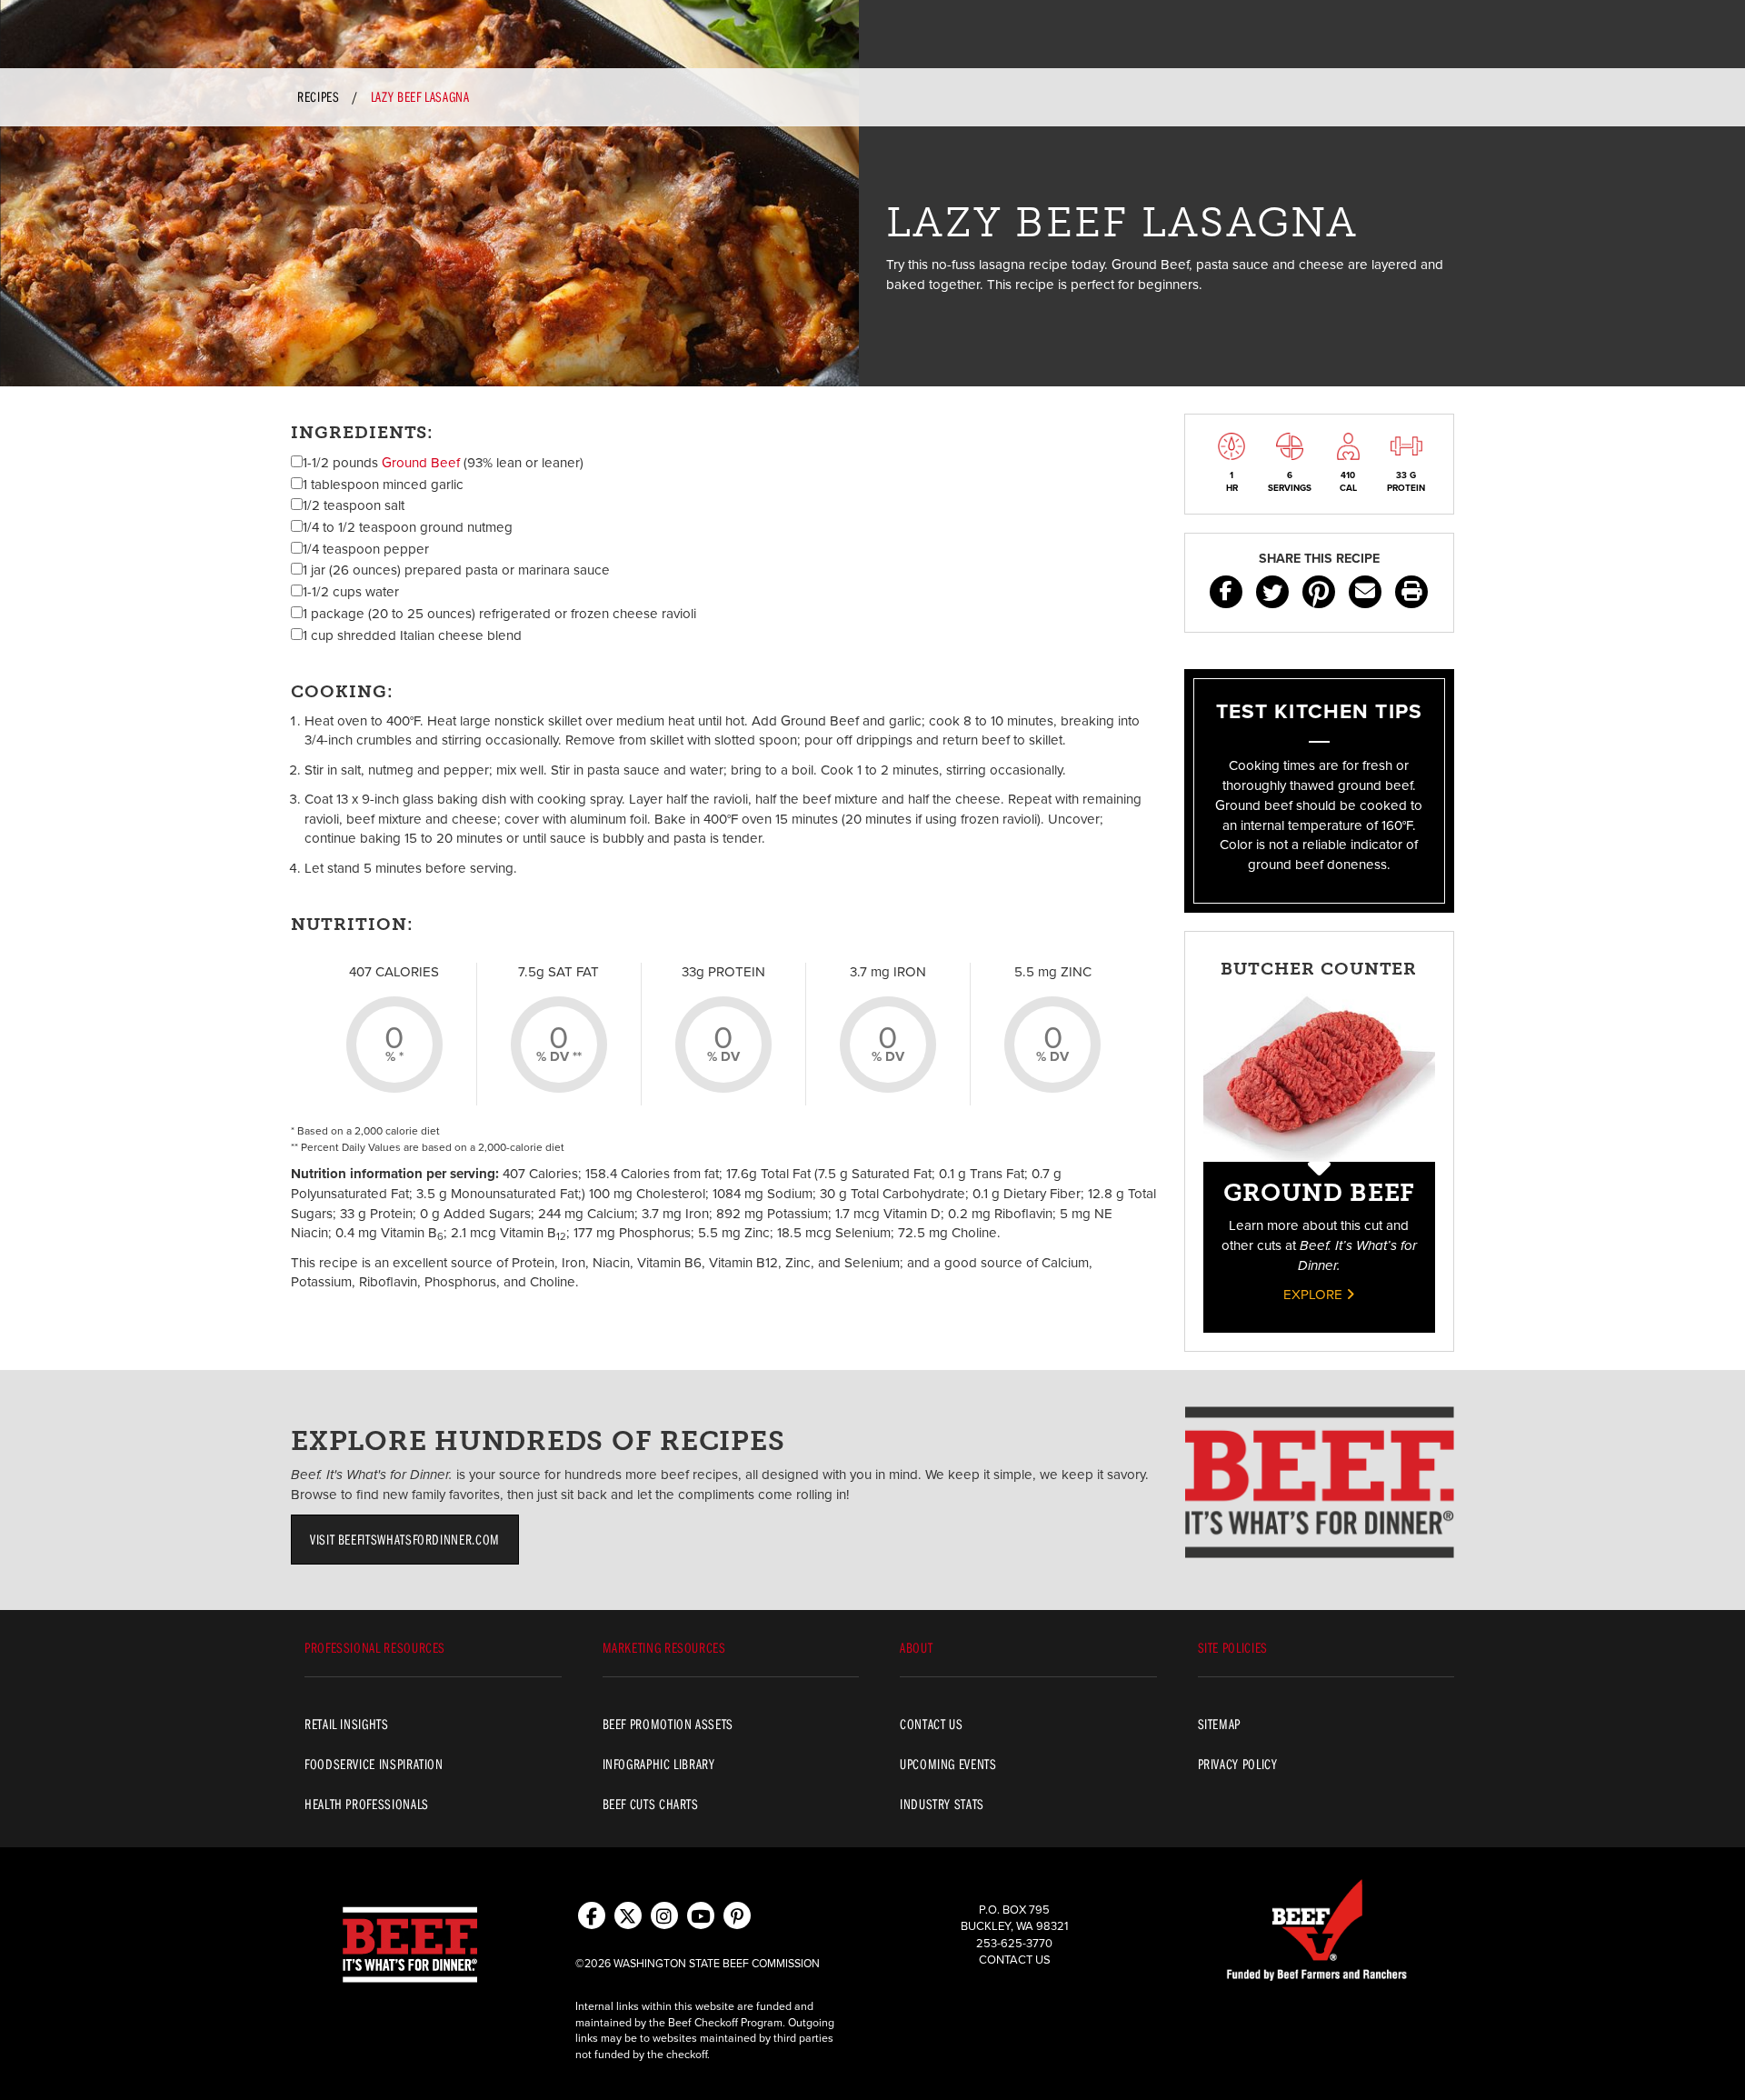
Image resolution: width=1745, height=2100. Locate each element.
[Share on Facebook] (1226, 592)
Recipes (318, 96)
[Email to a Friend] (1365, 592)
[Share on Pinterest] (1319, 592)
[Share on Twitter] (1272, 592)
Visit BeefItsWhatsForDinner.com (405, 1539)
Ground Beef (421, 463)
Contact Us (1015, 1960)
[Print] (1411, 592)
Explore (1315, 1295)
